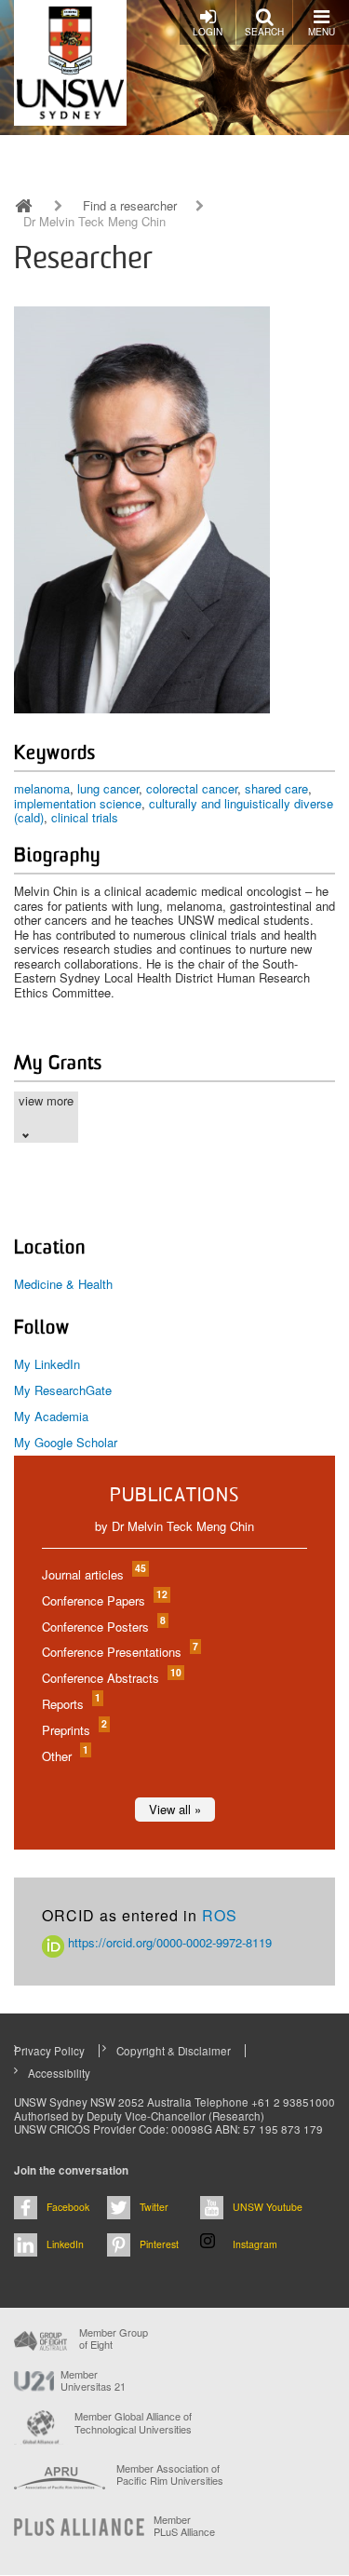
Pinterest (159, 2244)
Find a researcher (130, 206)
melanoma (42, 788)
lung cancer (108, 788)
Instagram (255, 2244)
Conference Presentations (119, 1652)
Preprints (74, 1730)
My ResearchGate (63, 1390)
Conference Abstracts (111, 1678)
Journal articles (93, 1574)
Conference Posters (103, 1627)
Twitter (154, 2207)
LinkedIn (65, 2244)
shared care (276, 788)
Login (208, 32)
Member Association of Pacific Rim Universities (170, 2475)
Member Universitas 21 (93, 2380)
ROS (220, 1915)
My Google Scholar (66, 1442)
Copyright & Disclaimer (174, 2051)
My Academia (51, 1416)
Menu (322, 32)
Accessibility (59, 2073)
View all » (175, 1809)
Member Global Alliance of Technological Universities (133, 2423)
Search (264, 32)
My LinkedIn (47, 1364)
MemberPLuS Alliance (184, 2526)
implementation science (78, 803)
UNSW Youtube (268, 2207)
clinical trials (85, 817)
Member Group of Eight (114, 2339)
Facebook (68, 2207)
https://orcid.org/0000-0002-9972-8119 (168, 1942)
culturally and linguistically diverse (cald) (174, 811)
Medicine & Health (63, 1284)
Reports (70, 1704)
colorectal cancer (192, 788)
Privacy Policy (49, 2051)
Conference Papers (104, 1600)
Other (64, 1756)
